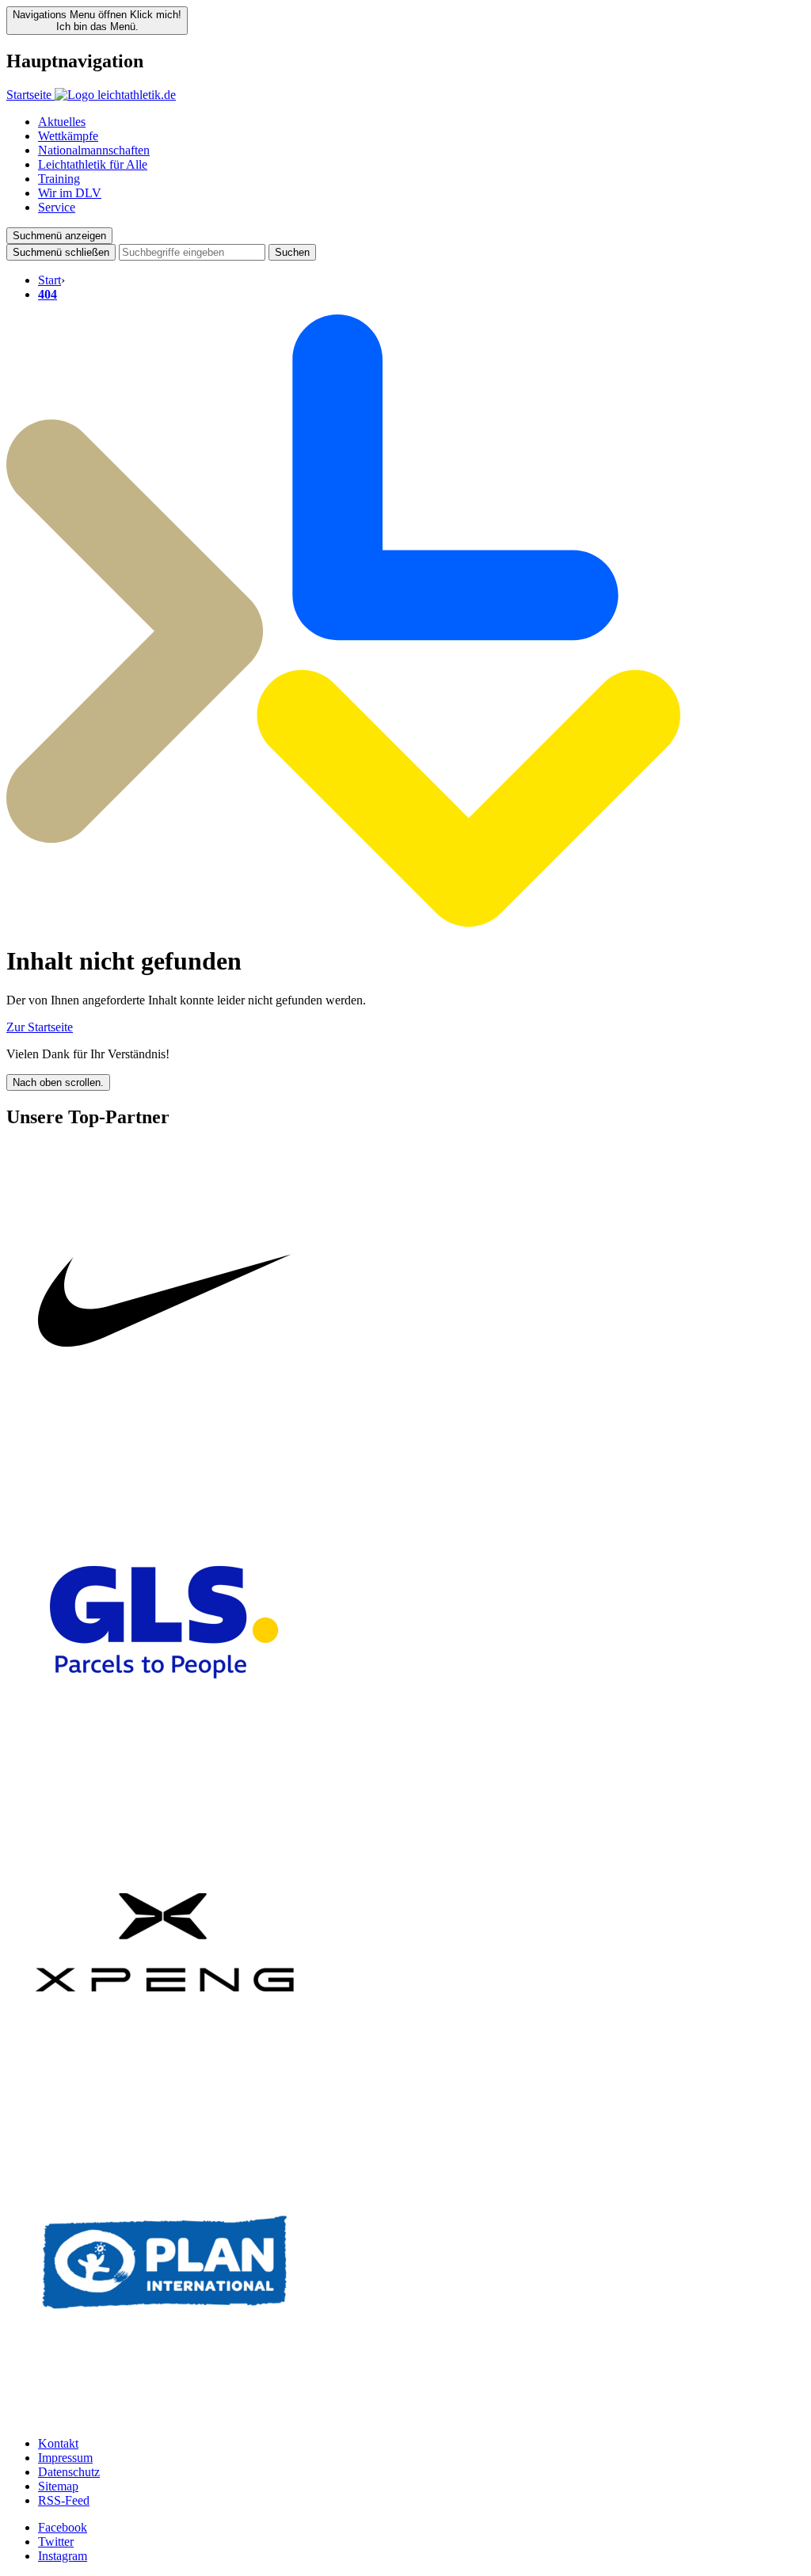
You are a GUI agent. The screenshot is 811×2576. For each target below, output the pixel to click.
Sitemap (58, 2486)
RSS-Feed (64, 2500)
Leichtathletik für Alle (93, 164)
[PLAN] (165, 2416)
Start (49, 280)
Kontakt (58, 2443)
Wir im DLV (70, 193)
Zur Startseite (40, 1027)
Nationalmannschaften (94, 150)
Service (57, 207)
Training (59, 179)
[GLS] (165, 1776)
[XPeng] (165, 2096)
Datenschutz (69, 2472)
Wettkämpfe (68, 136)
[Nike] (165, 1456)
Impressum (65, 2458)
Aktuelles (62, 122)
